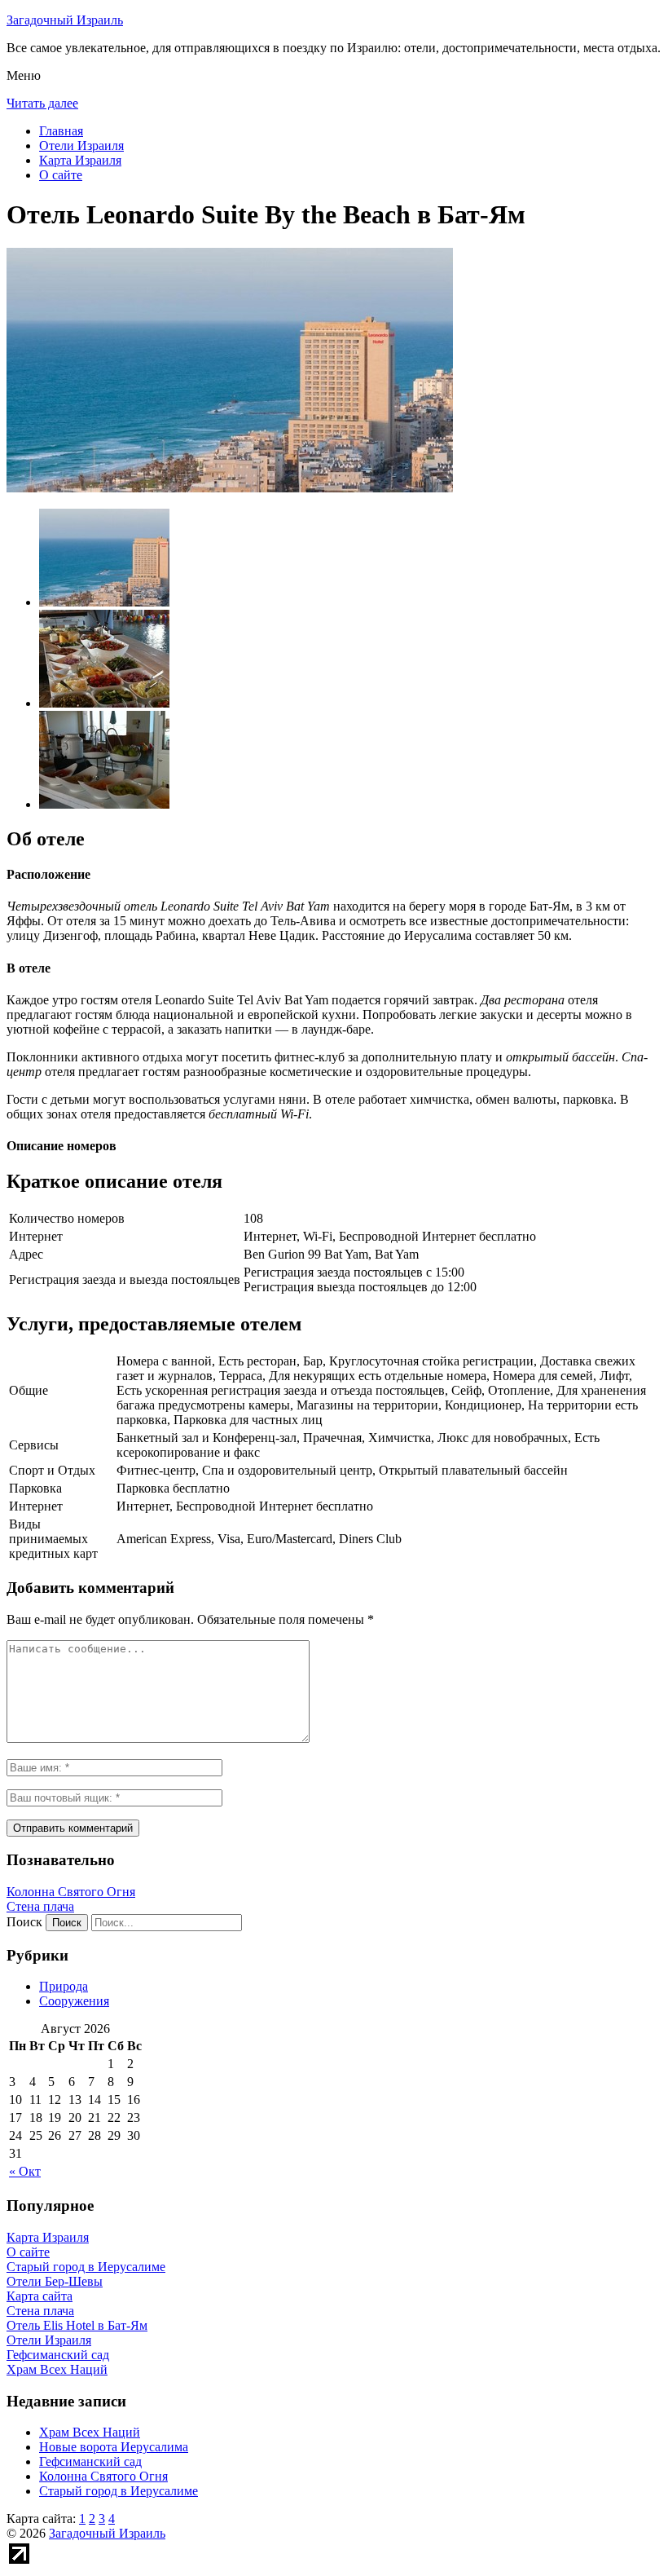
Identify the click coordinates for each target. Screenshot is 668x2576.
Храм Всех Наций (90, 2432)
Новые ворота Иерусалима (114, 2447)
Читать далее (42, 103)
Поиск (24, 1922)
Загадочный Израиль (65, 20)
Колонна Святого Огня (71, 1892)
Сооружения (74, 2001)
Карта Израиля (80, 160)
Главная (61, 131)
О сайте (61, 175)
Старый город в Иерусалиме (119, 2491)
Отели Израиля (81, 146)
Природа (64, 1986)
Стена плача (40, 1906)
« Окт (25, 2171)
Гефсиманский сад (90, 2461)
